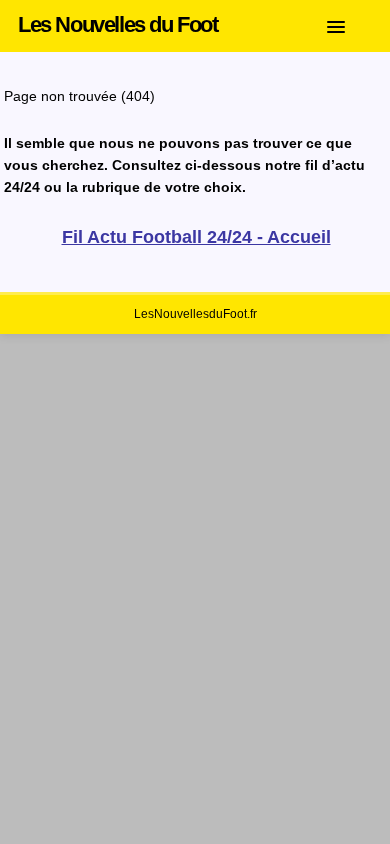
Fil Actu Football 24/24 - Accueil (196, 237)
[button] (351, 23)
